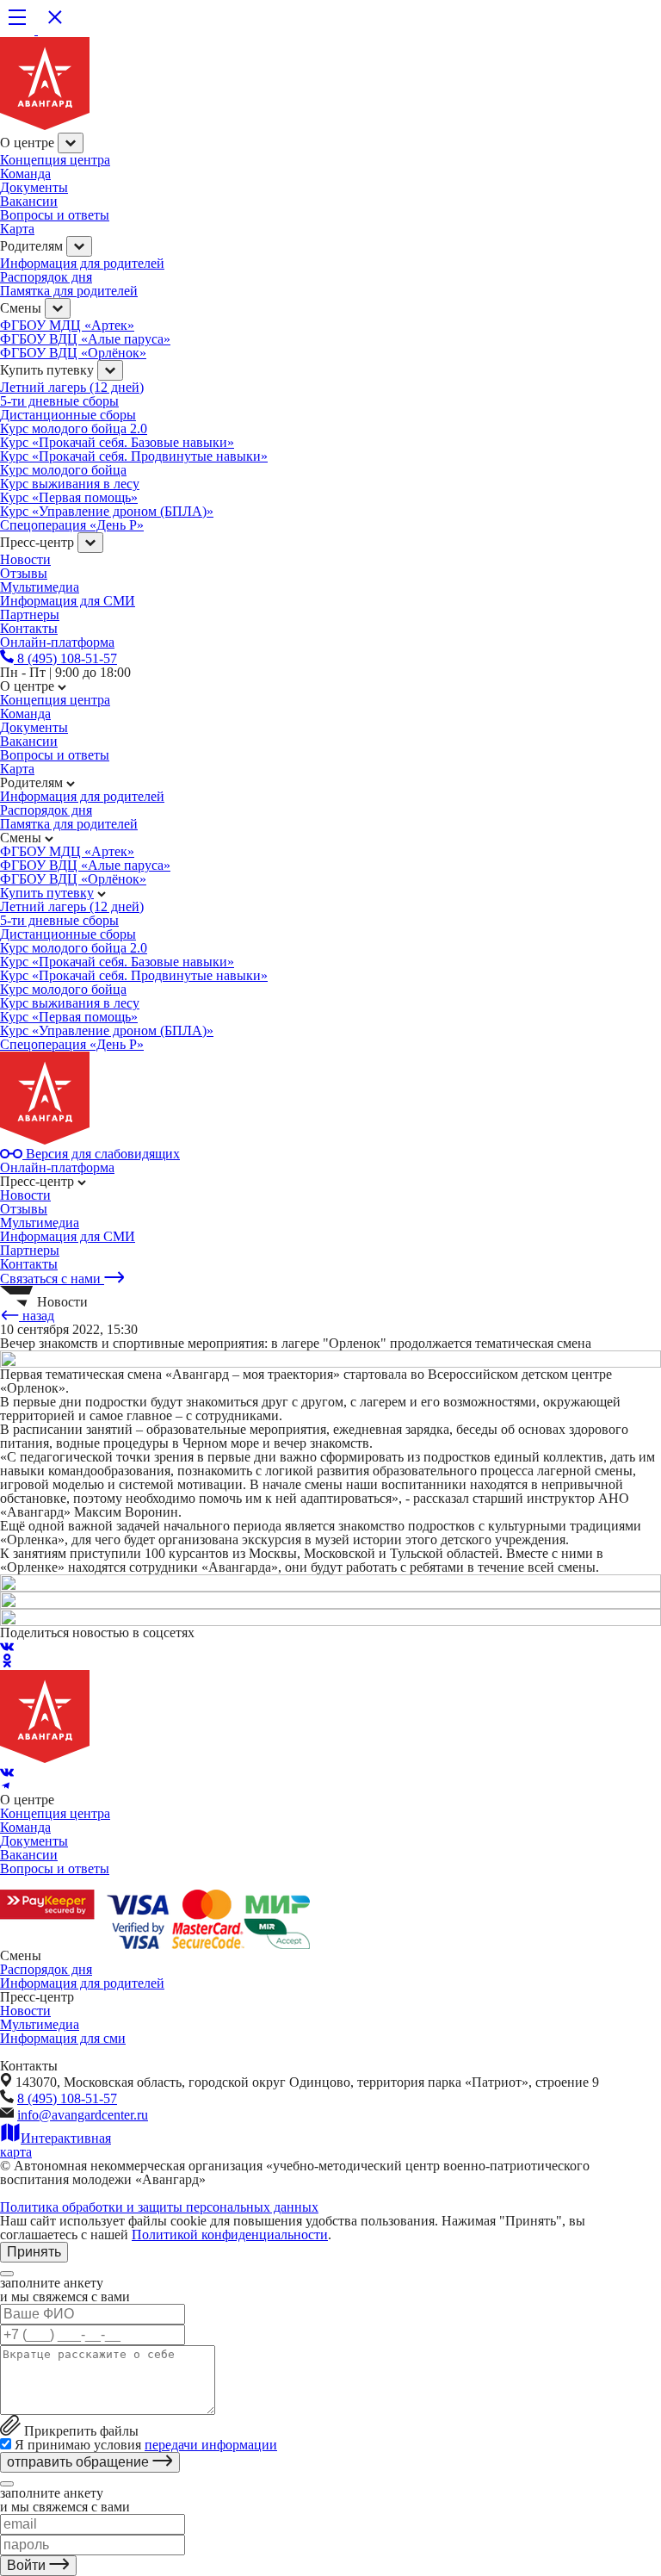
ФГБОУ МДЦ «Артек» (67, 325)
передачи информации (211, 2445)
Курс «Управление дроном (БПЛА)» (107, 511)
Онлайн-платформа (57, 1167)
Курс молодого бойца (63, 470)
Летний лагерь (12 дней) (72, 387)
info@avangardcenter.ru (83, 2115)
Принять (34, 2252)
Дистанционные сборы (68, 415)
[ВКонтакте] (7, 1646)
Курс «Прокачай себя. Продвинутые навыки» (134, 456)
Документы (34, 187)
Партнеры (30, 1250)
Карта (17, 229)
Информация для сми (63, 2038)
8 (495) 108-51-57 (67, 2098)
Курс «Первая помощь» (69, 497)
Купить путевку (47, 893)
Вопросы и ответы (55, 215)
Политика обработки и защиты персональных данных (159, 2207)
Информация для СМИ (68, 601)
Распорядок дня (46, 277)
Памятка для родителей (69, 291)
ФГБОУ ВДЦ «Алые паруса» (85, 339)
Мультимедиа (40, 587)
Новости (25, 559)
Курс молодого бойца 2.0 (74, 428)
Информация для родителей (82, 263)
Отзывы (24, 573)
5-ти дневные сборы (59, 401)
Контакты (29, 1264)
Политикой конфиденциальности (230, 2235)
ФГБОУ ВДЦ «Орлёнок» (73, 353)
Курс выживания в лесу (70, 484)
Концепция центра (55, 160)
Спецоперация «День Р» (72, 525)
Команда (25, 174)
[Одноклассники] (7, 1663)
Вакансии (29, 201)
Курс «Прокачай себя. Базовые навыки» (117, 442)
